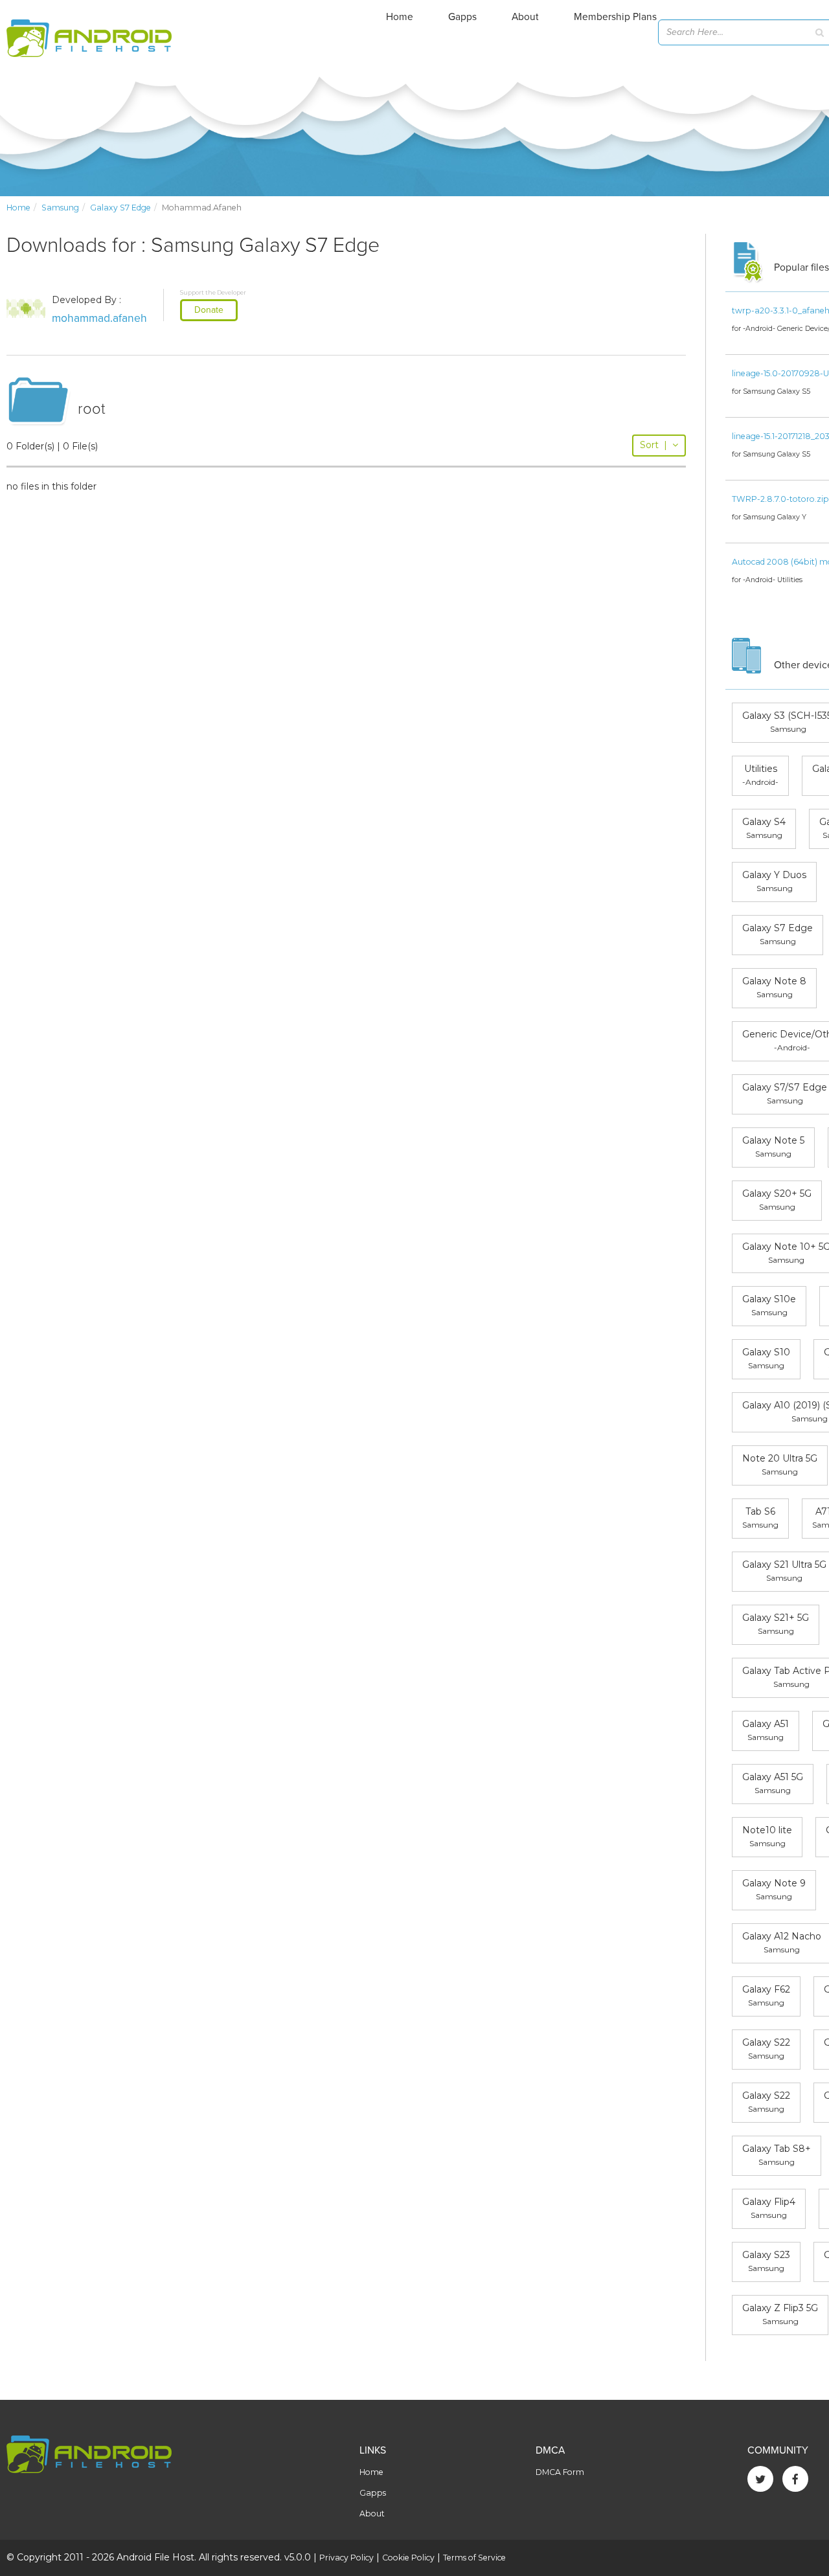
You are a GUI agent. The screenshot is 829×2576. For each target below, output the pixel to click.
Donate (209, 310)
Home (400, 17)
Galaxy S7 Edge (120, 208)
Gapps (462, 17)
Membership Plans (615, 17)
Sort (653, 445)
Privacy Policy (346, 2558)
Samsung (60, 208)
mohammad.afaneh (99, 318)
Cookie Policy (408, 2558)
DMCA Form (560, 2472)
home (18, 208)
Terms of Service (474, 2558)
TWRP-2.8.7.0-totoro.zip (780, 499)
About (525, 17)
